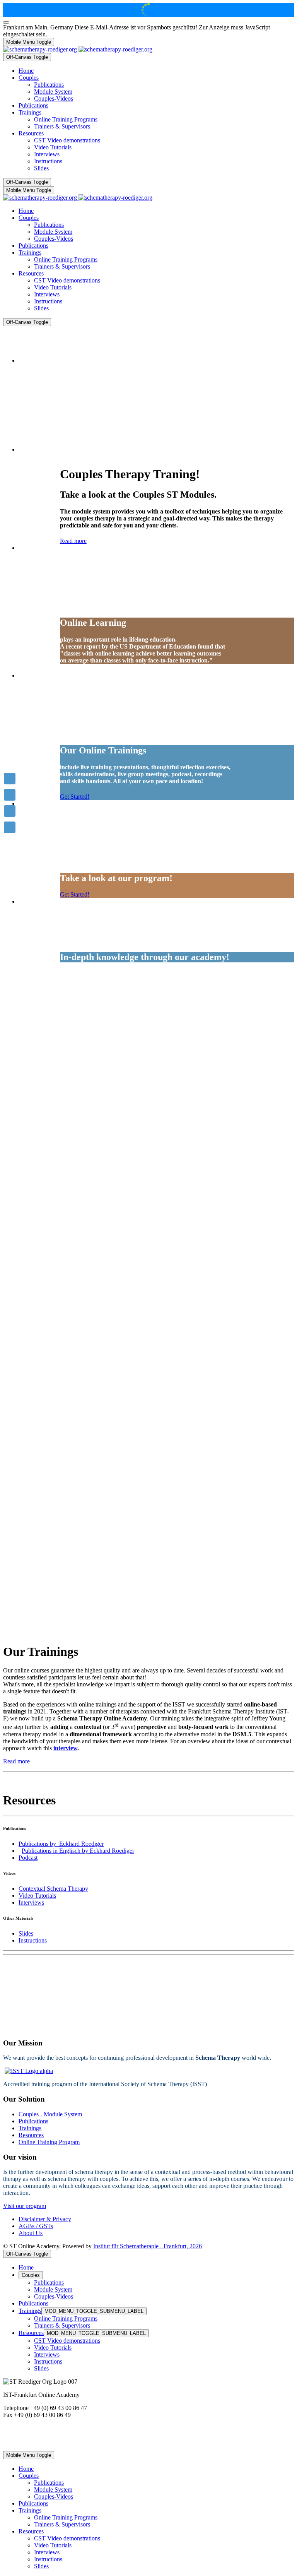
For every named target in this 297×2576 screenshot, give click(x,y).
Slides (26, 1933)
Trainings (30, 2128)
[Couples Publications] (10, 811)
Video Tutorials (37, 1896)
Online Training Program (49, 2142)
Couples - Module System (50, 2114)
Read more (73, 541)
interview (65, 1748)
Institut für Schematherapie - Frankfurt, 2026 (148, 2246)
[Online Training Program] (10, 795)
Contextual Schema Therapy (53, 1889)
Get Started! (75, 797)
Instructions (33, 1940)
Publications (33, 2121)
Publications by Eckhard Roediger (61, 1844)
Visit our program (25, 2206)
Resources (31, 2135)
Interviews (31, 1902)
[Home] (10, 779)
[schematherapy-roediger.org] (78, 49)
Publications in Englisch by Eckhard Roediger (78, 1851)
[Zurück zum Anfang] (6, 22)
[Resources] (10, 827)
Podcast (28, 1858)
